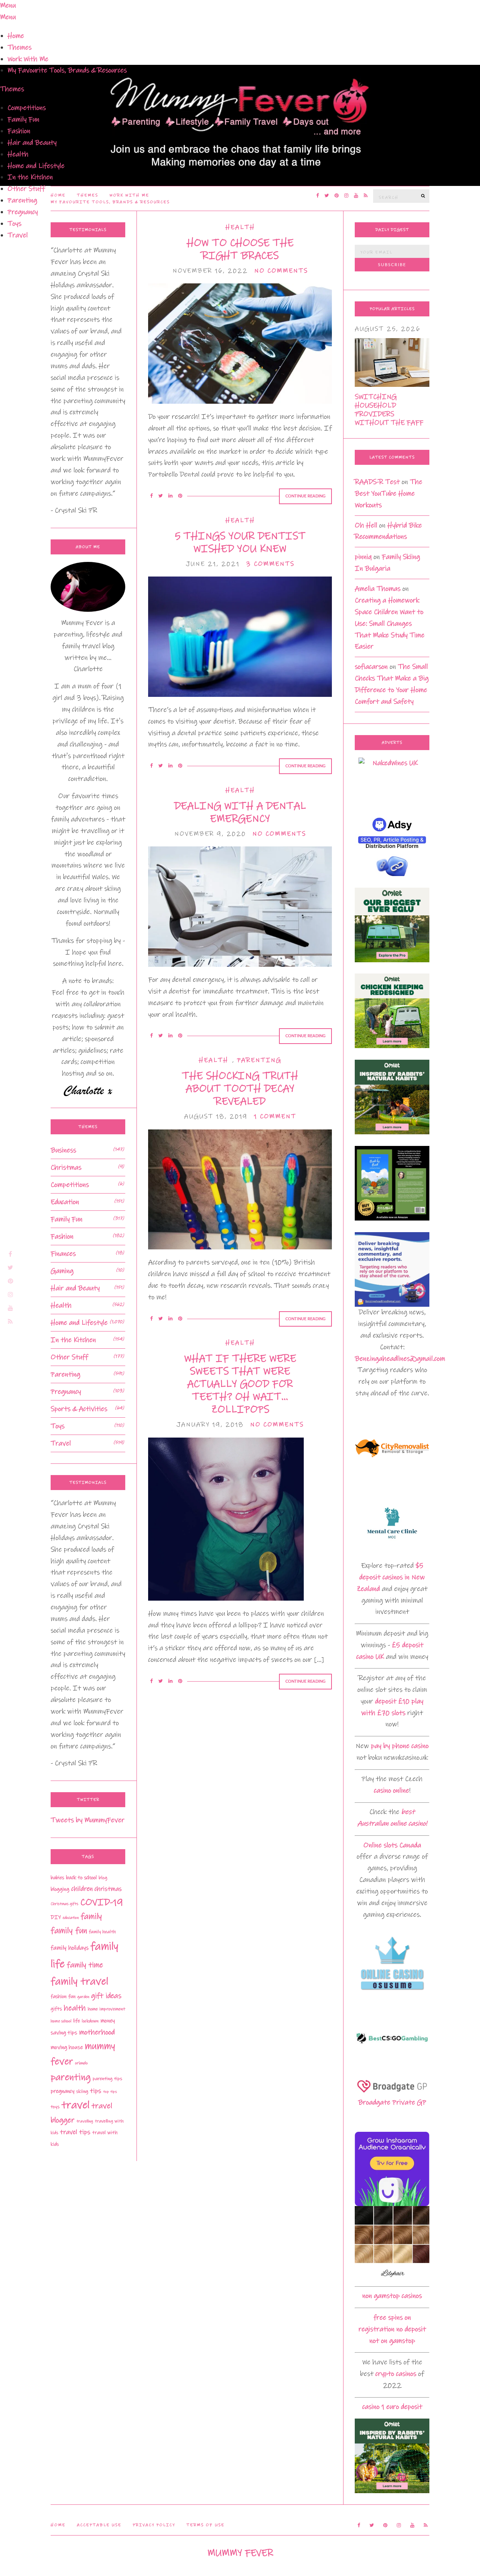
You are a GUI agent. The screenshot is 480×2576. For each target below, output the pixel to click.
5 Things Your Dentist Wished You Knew (240, 542)
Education (65, 1202)
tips (96, 2091)
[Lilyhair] (392, 2243)
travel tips (75, 2132)
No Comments (281, 271)
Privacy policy (154, 2525)
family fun (69, 1931)
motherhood (97, 2032)
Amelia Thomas (378, 589)
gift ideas (106, 1996)
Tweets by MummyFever (88, 1820)
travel (76, 2105)
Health (18, 154)
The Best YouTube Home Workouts (388, 493)
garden (83, 1997)
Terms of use (205, 2525)
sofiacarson (371, 667)
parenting (71, 2077)
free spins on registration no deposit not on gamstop (392, 2329)
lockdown (90, 2021)
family (91, 1916)
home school (61, 2021)
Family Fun (23, 119)
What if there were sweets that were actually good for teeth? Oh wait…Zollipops (240, 1384)
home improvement (106, 2009)
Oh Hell (366, 525)
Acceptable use (99, 2525)
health (75, 2008)
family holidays (70, 1948)
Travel (18, 235)
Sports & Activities (79, 1409)
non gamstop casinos (392, 2296)
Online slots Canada (392, 1845)
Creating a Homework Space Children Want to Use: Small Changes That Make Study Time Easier (390, 624)
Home (16, 36)
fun (72, 1996)
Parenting (22, 200)
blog (103, 1878)
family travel (79, 1981)
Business (63, 1150)
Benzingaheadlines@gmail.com (400, 1359)
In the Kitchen (30, 177)
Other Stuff (26, 189)
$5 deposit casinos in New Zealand (391, 1577)
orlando (81, 2063)
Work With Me (28, 59)
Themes (19, 47)
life (76, 2021)
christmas (108, 1889)
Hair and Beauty (32, 143)
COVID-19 (102, 1902)
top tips (110, 2092)
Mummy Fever (240, 2553)
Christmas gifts (64, 1904)
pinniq (363, 557)
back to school (81, 1878)
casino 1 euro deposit (392, 2407)
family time (85, 1965)
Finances (63, 1254)
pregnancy (62, 2091)
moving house (67, 2047)
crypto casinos (396, 2374)
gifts (56, 2009)
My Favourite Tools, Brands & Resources (67, 70)
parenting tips (107, 2079)
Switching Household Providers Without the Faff (389, 410)
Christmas (66, 1167)
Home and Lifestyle (36, 166)
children (82, 1889)
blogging (60, 1889)
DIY (56, 1917)
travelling (85, 2121)
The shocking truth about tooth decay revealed (240, 1089)
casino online (391, 1790)
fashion (58, 1996)
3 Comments (270, 564)
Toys (14, 224)
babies (57, 1878)
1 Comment (275, 1117)
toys (55, 2107)
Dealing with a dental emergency (240, 812)
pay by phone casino (400, 1746)
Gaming (62, 1271)
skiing (82, 2091)
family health (102, 1932)
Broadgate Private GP (392, 2102)
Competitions (27, 108)
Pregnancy (23, 212)
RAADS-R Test (377, 482)
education (71, 1918)
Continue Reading (305, 496)
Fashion (19, 131)
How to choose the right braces (240, 249)
